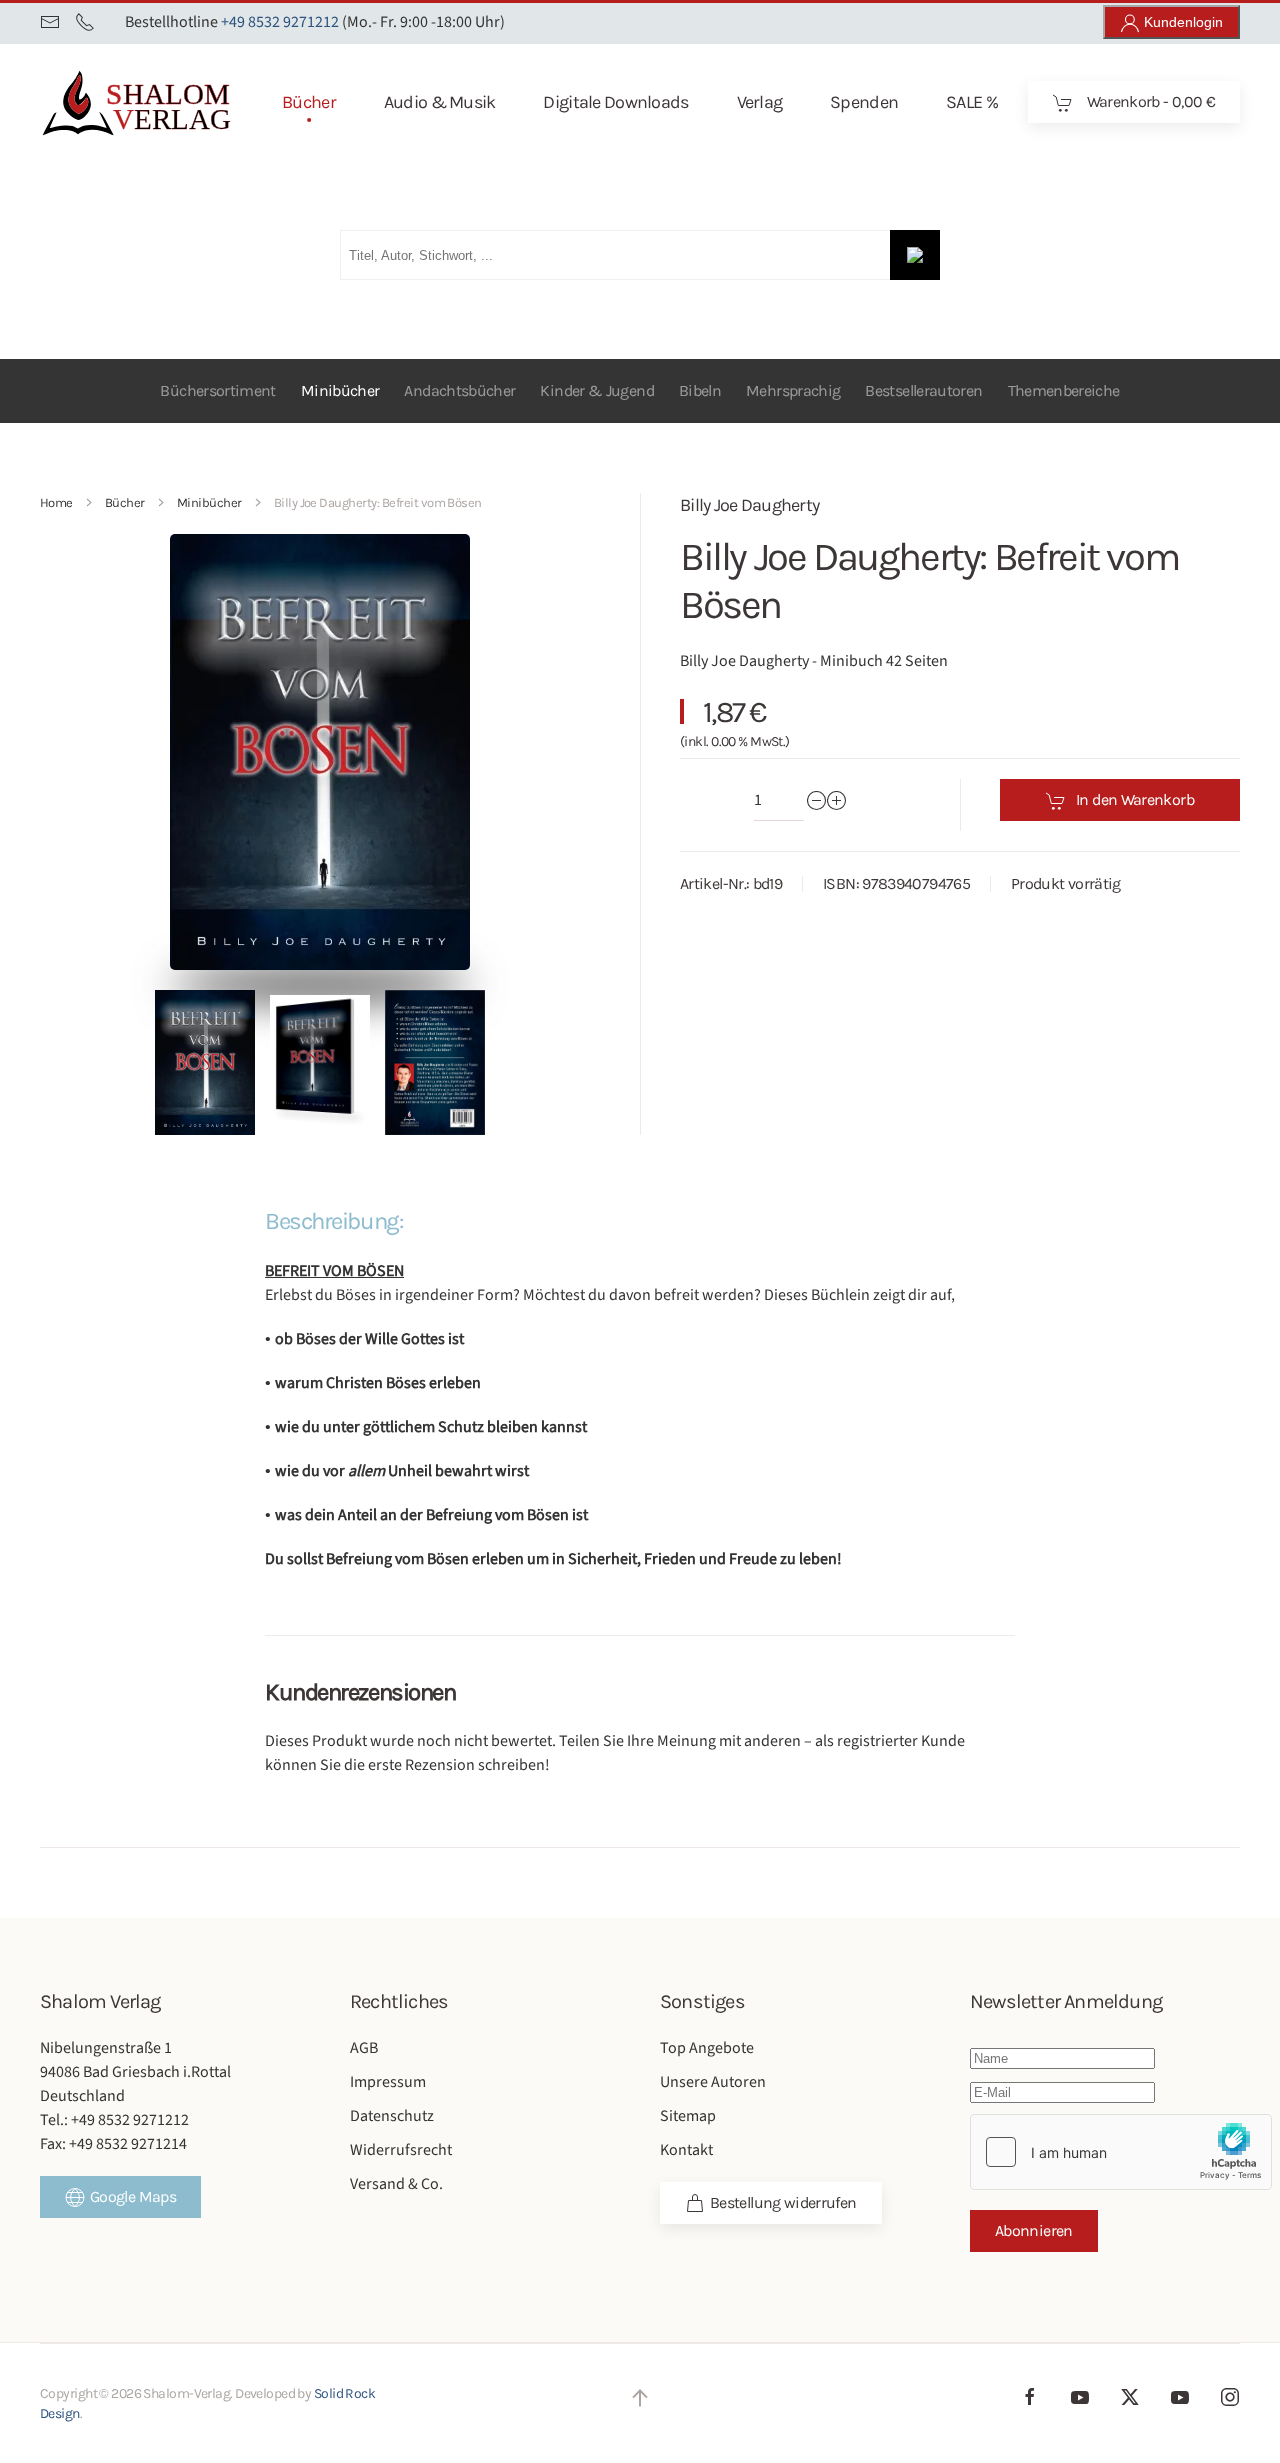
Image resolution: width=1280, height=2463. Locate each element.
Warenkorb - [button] (1149, 101)
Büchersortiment (217, 390)
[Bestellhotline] (85, 22)
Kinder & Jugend (596, 390)
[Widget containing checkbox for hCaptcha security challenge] (1121, 2152)
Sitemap (688, 2116)
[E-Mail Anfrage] (50, 22)
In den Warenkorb (1135, 799)
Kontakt (686, 2150)
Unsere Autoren (713, 2082)
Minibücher (340, 390)
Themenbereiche (1064, 390)
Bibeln (700, 390)
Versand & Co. (396, 2184)
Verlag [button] (760, 102)
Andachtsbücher (459, 390)
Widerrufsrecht (401, 2150)
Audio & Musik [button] (440, 102)
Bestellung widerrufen (783, 2202)
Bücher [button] (309, 102)
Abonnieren (1034, 2230)
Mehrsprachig (793, 390)
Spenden (864, 102)
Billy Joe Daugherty (749, 505)
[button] (205, 1062)
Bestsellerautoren (923, 390)
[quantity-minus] (817, 800)
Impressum (388, 2082)
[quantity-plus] (837, 800)
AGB (364, 2048)
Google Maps (133, 2196)
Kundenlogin (1181, 22)
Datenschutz (392, 2116)
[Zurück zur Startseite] (169, 102)
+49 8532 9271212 (280, 22)
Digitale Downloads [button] (615, 102)
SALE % (972, 102)
